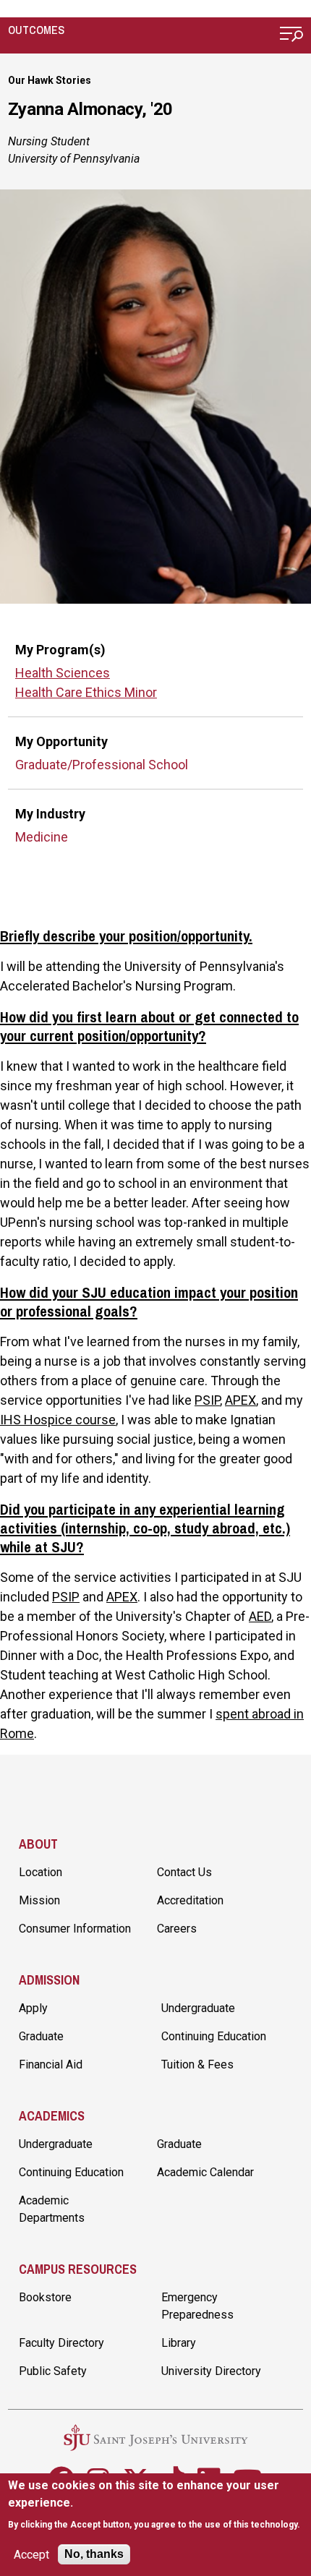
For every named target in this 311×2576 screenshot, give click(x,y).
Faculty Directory (61, 2343)
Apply (33, 2008)
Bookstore (45, 2297)
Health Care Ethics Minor (86, 692)
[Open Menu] (291, 36)
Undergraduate (198, 2008)
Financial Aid (51, 2064)
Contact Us (184, 1872)
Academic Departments (52, 2209)
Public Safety (53, 2371)
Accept (31, 2555)
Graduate (41, 2036)
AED (260, 1616)
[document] (156, 2505)
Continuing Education (214, 2036)
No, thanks (94, 2554)
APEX (240, 1400)
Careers (177, 1929)
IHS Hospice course (58, 1420)
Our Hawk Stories (50, 80)
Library (179, 2343)
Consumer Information (75, 1929)
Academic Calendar (205, 2172)
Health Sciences (63, 673)
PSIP (207, 1400)
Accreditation (190, 1900)
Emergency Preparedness (197, 2306)
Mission (39, 1900)
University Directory (211, 2371)
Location (41, 1872)
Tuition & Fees (197, 2064)
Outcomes (36, 30)
